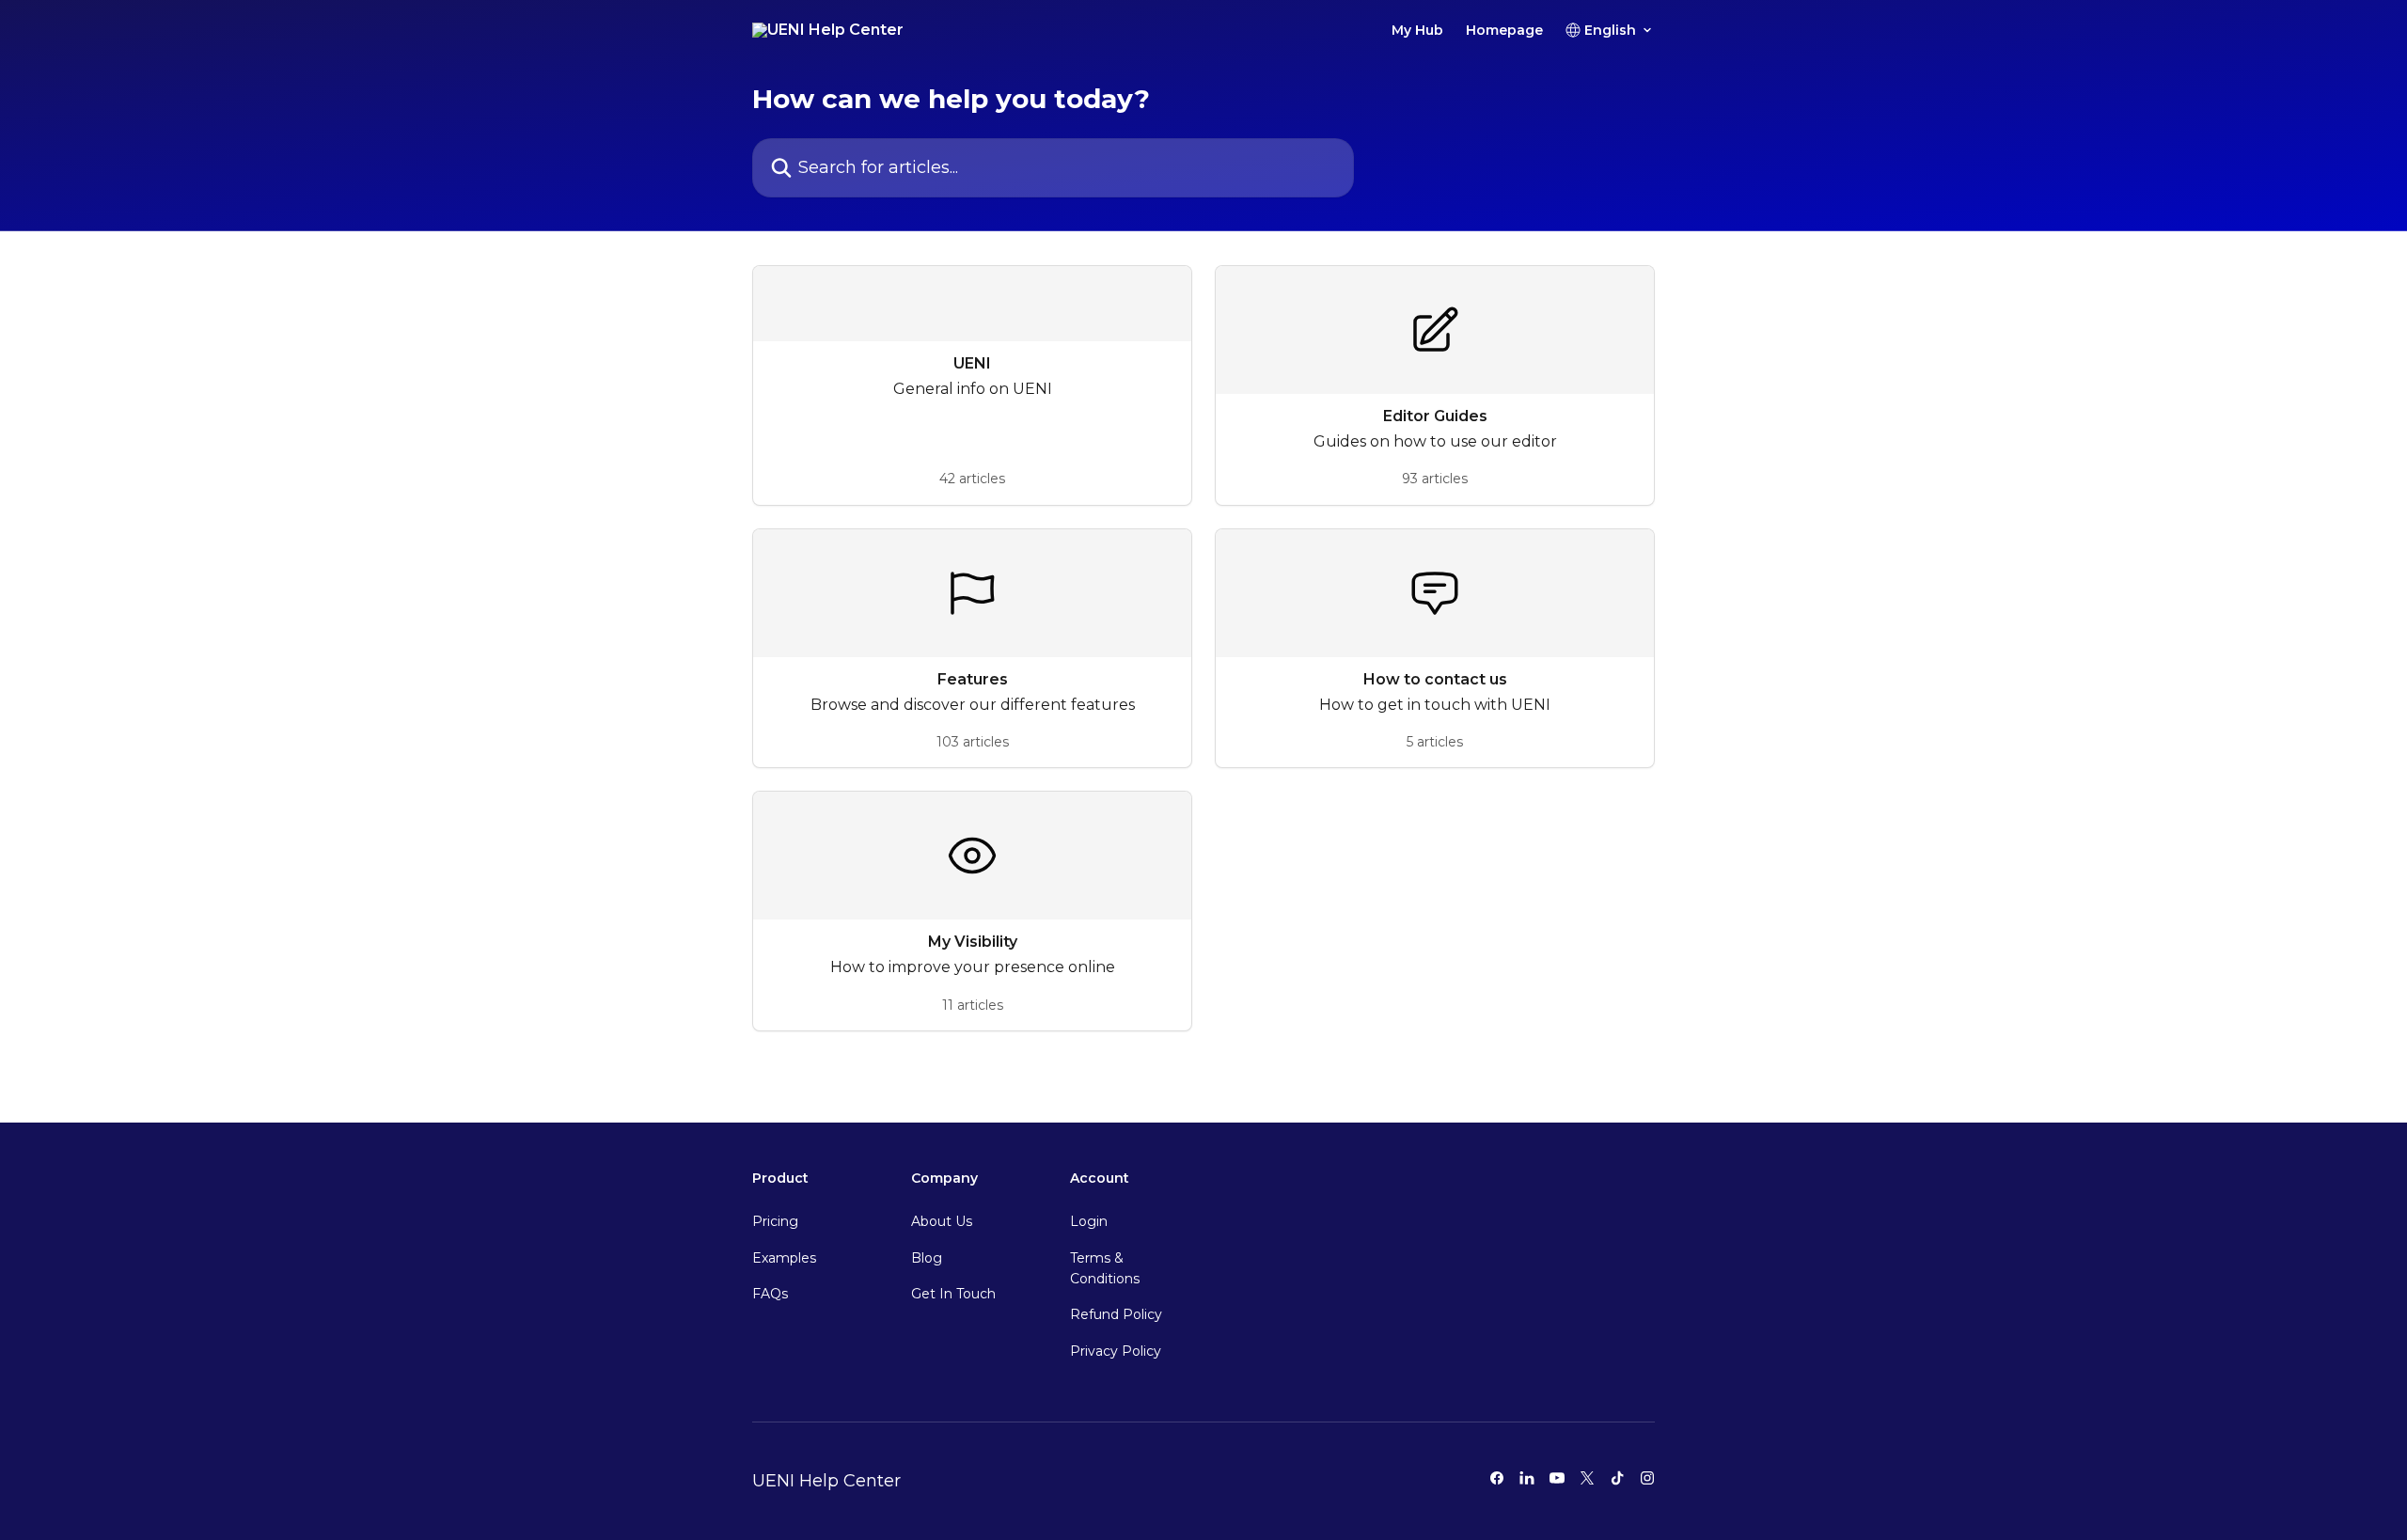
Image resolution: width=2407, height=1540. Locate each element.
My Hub (1417, 30)
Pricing (775, 1221)
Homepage (1504, 30)
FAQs (770, 1294)
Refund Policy (1116, 1314)
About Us (942, 1221)
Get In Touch (953, 1294)
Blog (927, 1258)
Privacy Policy (1116, 1351)
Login (1089, 1221)
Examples (784, 1258)
